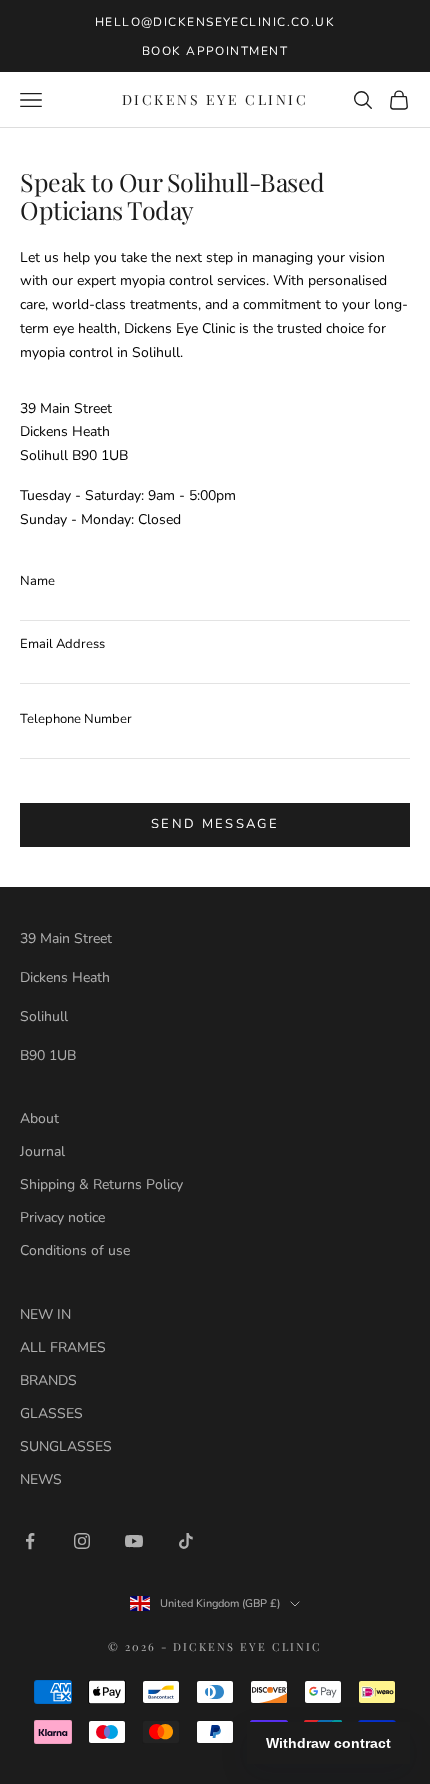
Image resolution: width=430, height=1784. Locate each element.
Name (37, 581)
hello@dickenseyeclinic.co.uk (215, 22)
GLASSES (51, 1413)
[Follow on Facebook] (30, 1541)
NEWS (41, 1479)
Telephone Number (76, 719)
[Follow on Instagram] (82, 1541)
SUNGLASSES (66, 1446)
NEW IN (45, 1314)
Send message (215, 824)
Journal (42, 1151)
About (39, 1118)
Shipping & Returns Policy (101, 1184)
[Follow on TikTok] (186, 1541)
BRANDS (48, 1380)
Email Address (62, 644)
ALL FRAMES (63, 1347)
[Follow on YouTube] (134, 1541)
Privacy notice (62, 1217)
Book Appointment (215, 51)
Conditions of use (75, 1250)
